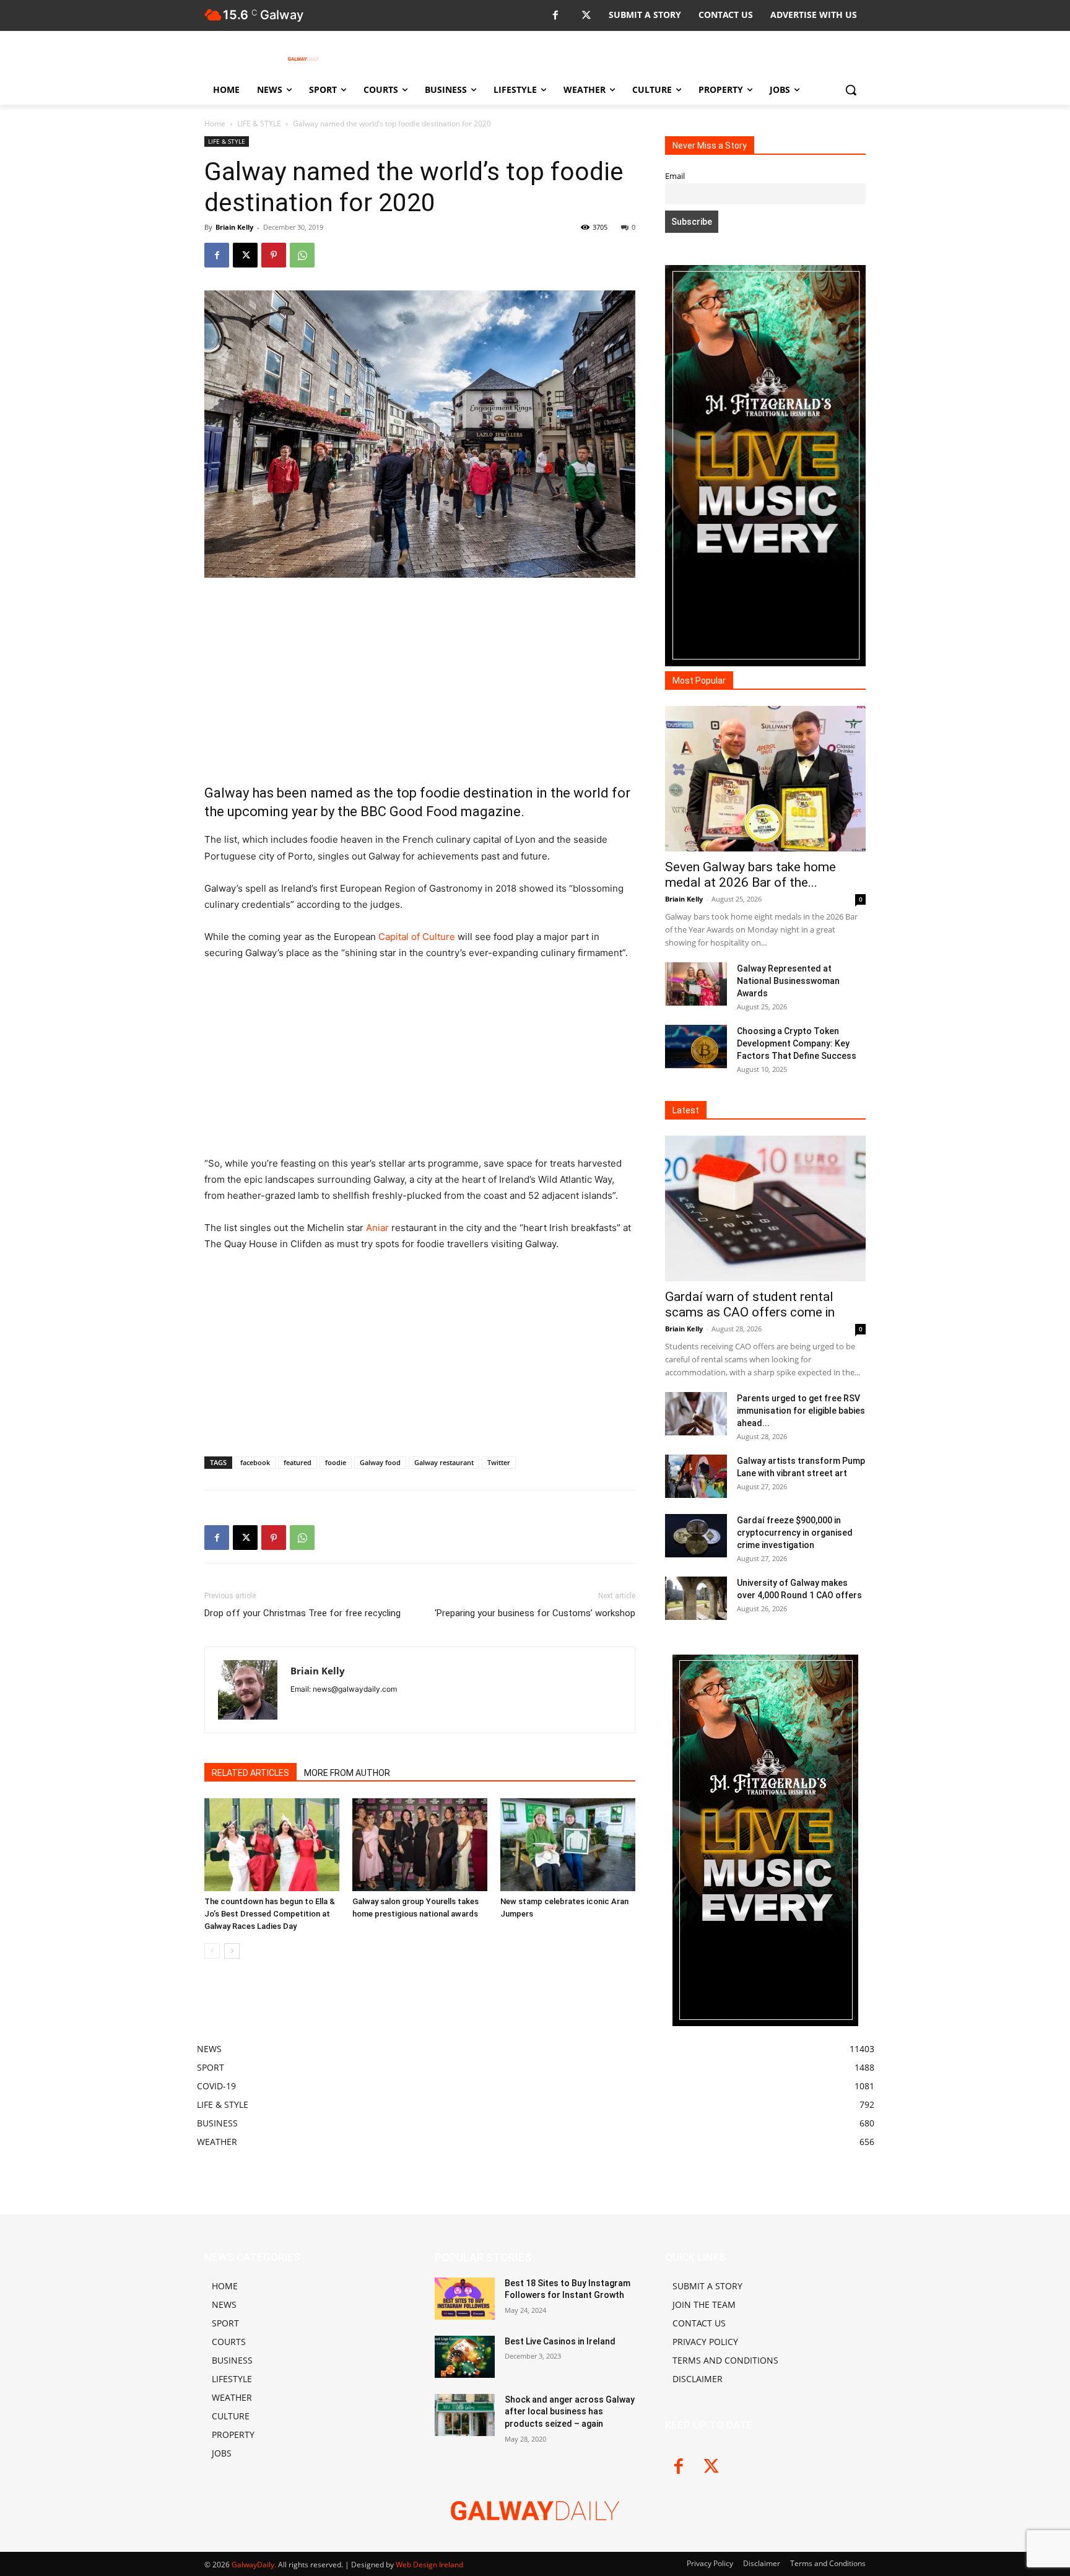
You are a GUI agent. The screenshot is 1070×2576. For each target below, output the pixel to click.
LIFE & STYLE (259, 124)
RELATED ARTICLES (250, 1773)
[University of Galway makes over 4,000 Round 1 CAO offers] (696, 1598)
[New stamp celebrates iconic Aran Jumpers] (568, 1845)
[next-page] (232, 1951)
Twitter (499, 1462)
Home (215, 124)
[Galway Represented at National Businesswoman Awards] (696, 984)
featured (298, 1462)
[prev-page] (212, 1951)
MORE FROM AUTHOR (347, 1773)
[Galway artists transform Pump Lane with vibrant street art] (696, 1476)
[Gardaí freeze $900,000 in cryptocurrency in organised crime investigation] (696, 1536)
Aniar (377, 1228)
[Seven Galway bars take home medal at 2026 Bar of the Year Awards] (765, 779)
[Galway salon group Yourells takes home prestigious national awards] (420, 1845)
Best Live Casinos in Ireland (560, 2341)
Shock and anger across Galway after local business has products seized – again (570, 2412)
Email (675, 176)
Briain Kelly (234, 227)
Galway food (380, 1462)
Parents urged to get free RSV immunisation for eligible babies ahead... (801, 1411)
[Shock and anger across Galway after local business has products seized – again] (465, 2415)
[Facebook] (555, 16)
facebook (255, 1462)
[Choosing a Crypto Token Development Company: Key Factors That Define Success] (696, 1046)
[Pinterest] (274, 255)
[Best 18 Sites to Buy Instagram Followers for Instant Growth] (465, 2299)
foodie (336, 1462)
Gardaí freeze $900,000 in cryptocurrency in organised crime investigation (795, 1533)
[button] (851, 90)
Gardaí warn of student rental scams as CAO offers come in (750, 1304)
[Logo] (303, 59)
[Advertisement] (420, 681)
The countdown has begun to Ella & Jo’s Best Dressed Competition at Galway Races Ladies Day (270, 1914)
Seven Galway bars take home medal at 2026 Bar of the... (750, 875)
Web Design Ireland (429, 2565)
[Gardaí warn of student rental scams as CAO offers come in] (765, 1208)
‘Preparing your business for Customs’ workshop (535, 1613)
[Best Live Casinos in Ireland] (465, 2357)
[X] (586, 16)
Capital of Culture (417, 937)
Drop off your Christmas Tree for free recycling (302, 1613)
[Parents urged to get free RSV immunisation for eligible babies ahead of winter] (696, 1414)
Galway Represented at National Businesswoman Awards (788, 981)
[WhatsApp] (302, 255)
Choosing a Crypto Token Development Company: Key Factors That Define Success (797, 1043)
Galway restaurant (444, 1462)
